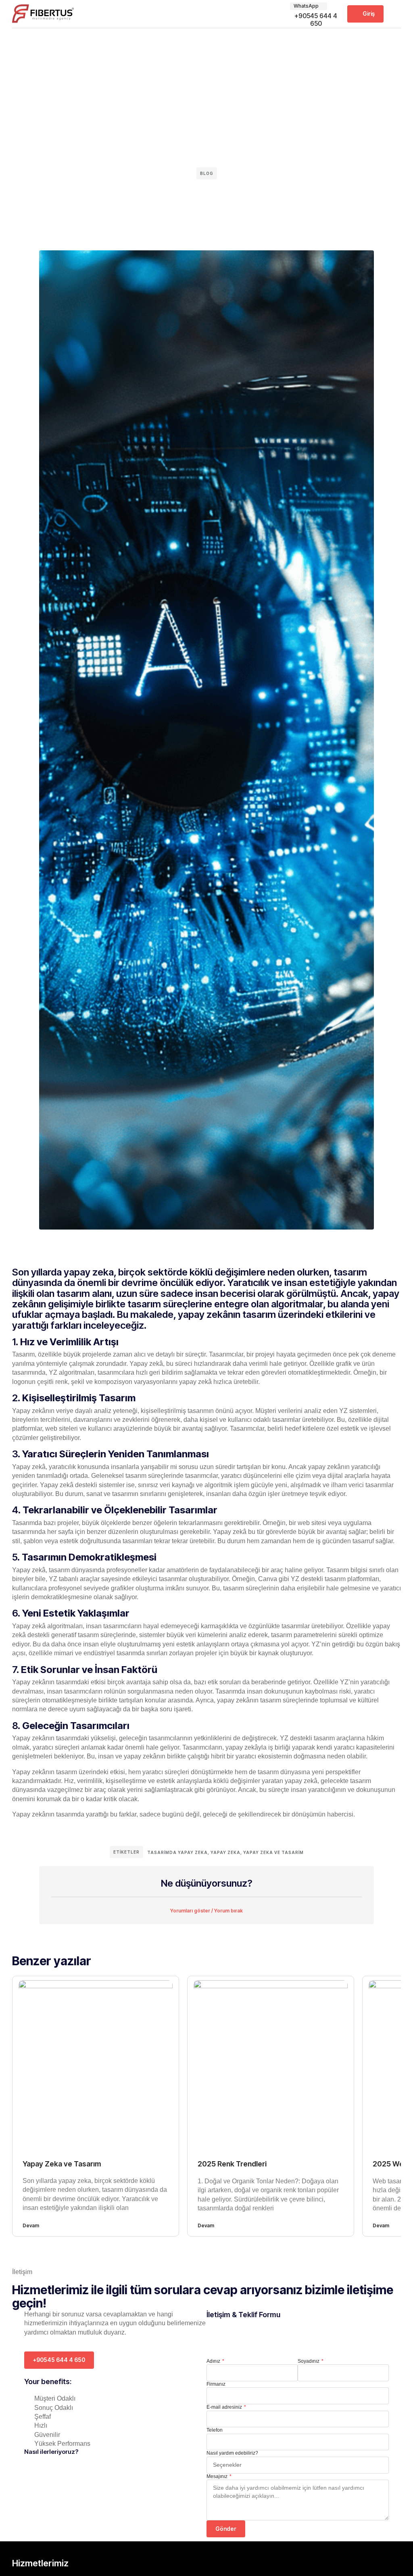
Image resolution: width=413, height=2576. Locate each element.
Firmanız (216, 2384)
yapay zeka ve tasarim (273, 1852)
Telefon (215, 2430)
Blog (207, 173)
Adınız (214, 2361)
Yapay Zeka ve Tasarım (62, 2164)
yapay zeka (225, 1852)
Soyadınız (309, 2361)
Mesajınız (218, 2476)
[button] (395, 14)
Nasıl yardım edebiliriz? (232, 2453)
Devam (31, 2225)
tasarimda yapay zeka (177, 1852)
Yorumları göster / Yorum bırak (206, 1911)
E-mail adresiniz (225, 2407)
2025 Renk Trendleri (232, 2164)
